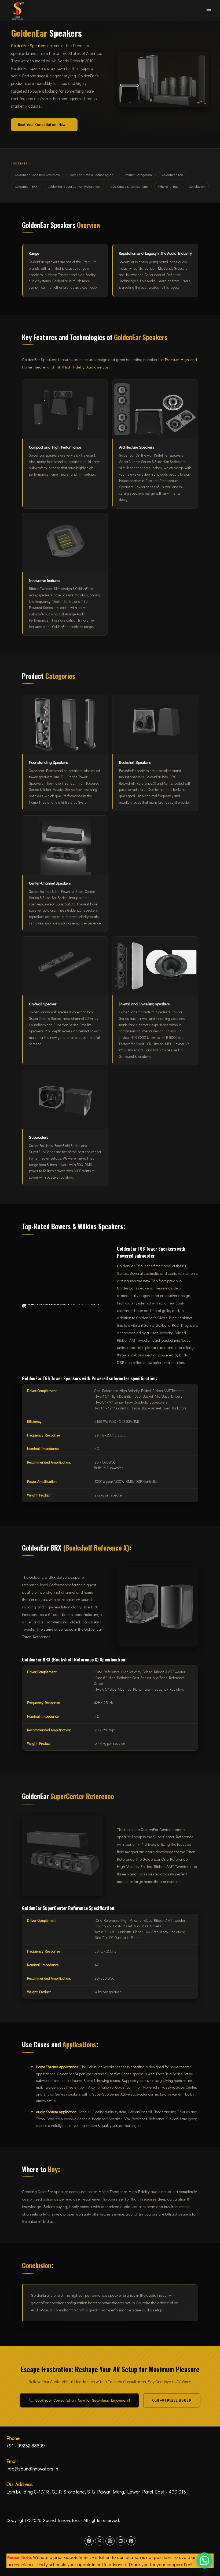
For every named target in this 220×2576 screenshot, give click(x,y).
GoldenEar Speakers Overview (37, 174)
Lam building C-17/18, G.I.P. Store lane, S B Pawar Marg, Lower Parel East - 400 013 (96, 2492)
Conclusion (197, 186)
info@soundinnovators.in (32, 2469)
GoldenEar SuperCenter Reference (74, 186)
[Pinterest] (131, 2541)
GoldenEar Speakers (29, 46)
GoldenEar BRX (26, 186)
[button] (204, 2560)
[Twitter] (100, 2541)
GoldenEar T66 (173, 174)
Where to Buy (168, 186)
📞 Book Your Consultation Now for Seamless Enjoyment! (79, 2400)
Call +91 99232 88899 (172, 2400)
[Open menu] (209, 11)
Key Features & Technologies (92, 174)
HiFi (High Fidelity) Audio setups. (83, 367)
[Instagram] (110, 2541)
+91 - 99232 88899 (26, 2446)
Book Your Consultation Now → (44, 125)
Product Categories (137, 174)
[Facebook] (89, 2541)
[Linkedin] (120, 2541)
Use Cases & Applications (129, 186)
